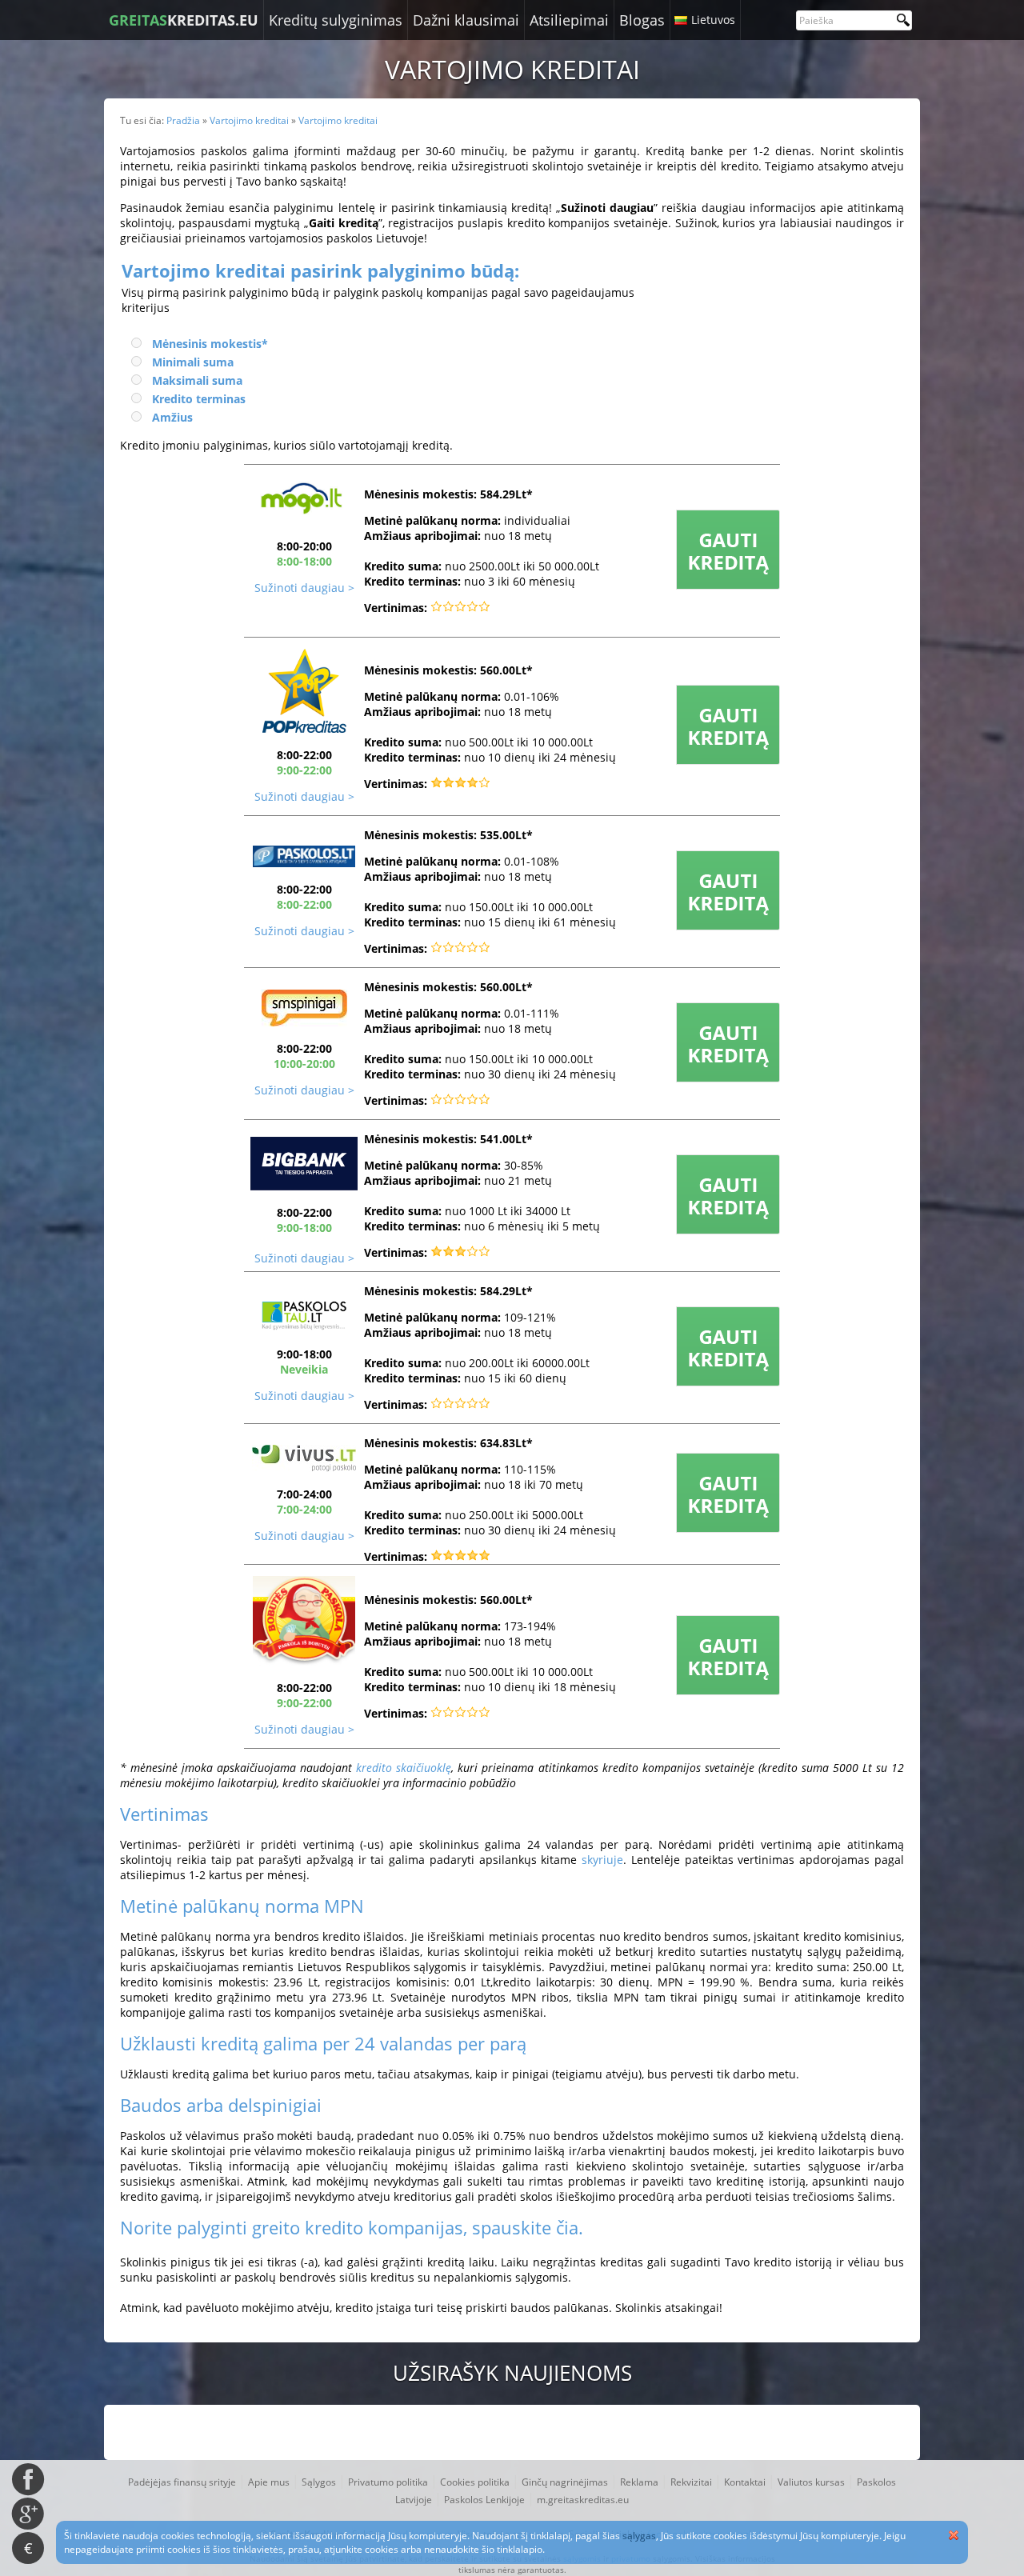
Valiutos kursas (811, 2482)
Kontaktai (745, 2482)
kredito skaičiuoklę (404, 1768)
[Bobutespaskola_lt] (728, 926)
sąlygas (639, 2536)
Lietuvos (713, 20)
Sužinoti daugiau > (304, 588)
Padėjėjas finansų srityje (182, 2482)
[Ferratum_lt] (728, 585)
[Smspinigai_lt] (304, 1022)
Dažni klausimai (466, 20)
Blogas (642, 20)
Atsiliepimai (569, 20)
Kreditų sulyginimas (336, 20)
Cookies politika (475, 2482)
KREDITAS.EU (184, 20)
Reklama (639, 2482)
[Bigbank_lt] (304, 863)
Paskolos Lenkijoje (484, 2500)
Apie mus (269, 2482)
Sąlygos (319, 2482)
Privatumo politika (388, 2482)
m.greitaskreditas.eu (583, 2500)
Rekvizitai (691, 2482)
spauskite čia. (528, 2227)
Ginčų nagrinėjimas (565, 2482)
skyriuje (602, 1860)
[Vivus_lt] (304, 1468)
